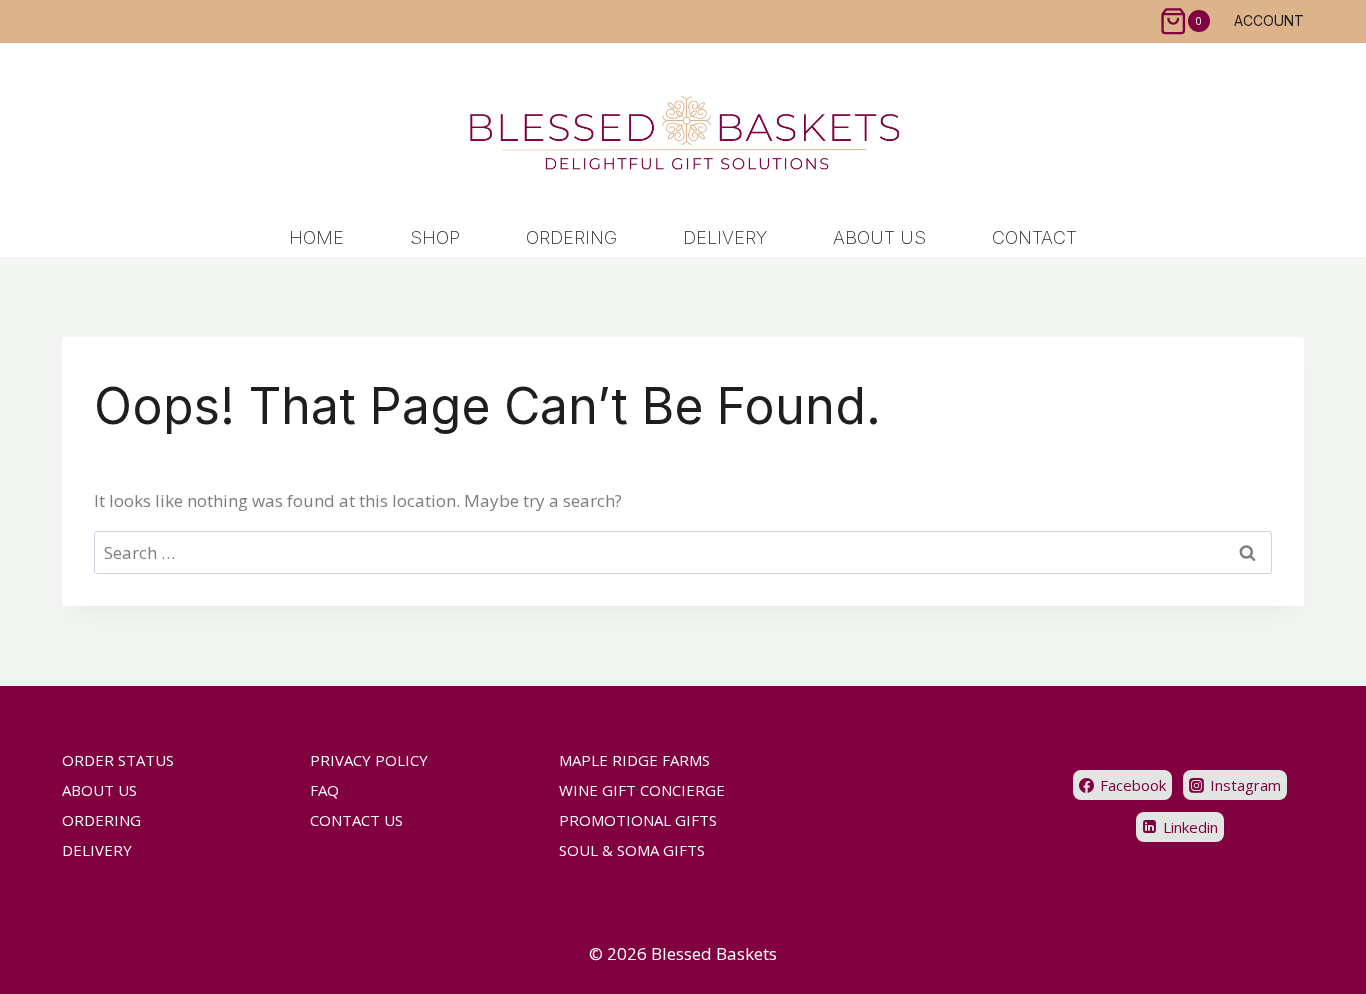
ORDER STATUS (118, 760)
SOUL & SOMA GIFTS (632, 850)
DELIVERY (725, 237)
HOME (316, 237)
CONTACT (1034, 237)
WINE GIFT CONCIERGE (642, 790)
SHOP (435, 237)
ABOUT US (879, 237)
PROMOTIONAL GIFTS (638, 820)
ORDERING (571, 237)
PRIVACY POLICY (369, 760)
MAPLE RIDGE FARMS (634, 760)
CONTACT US (356, 820)
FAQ (324, 790)
